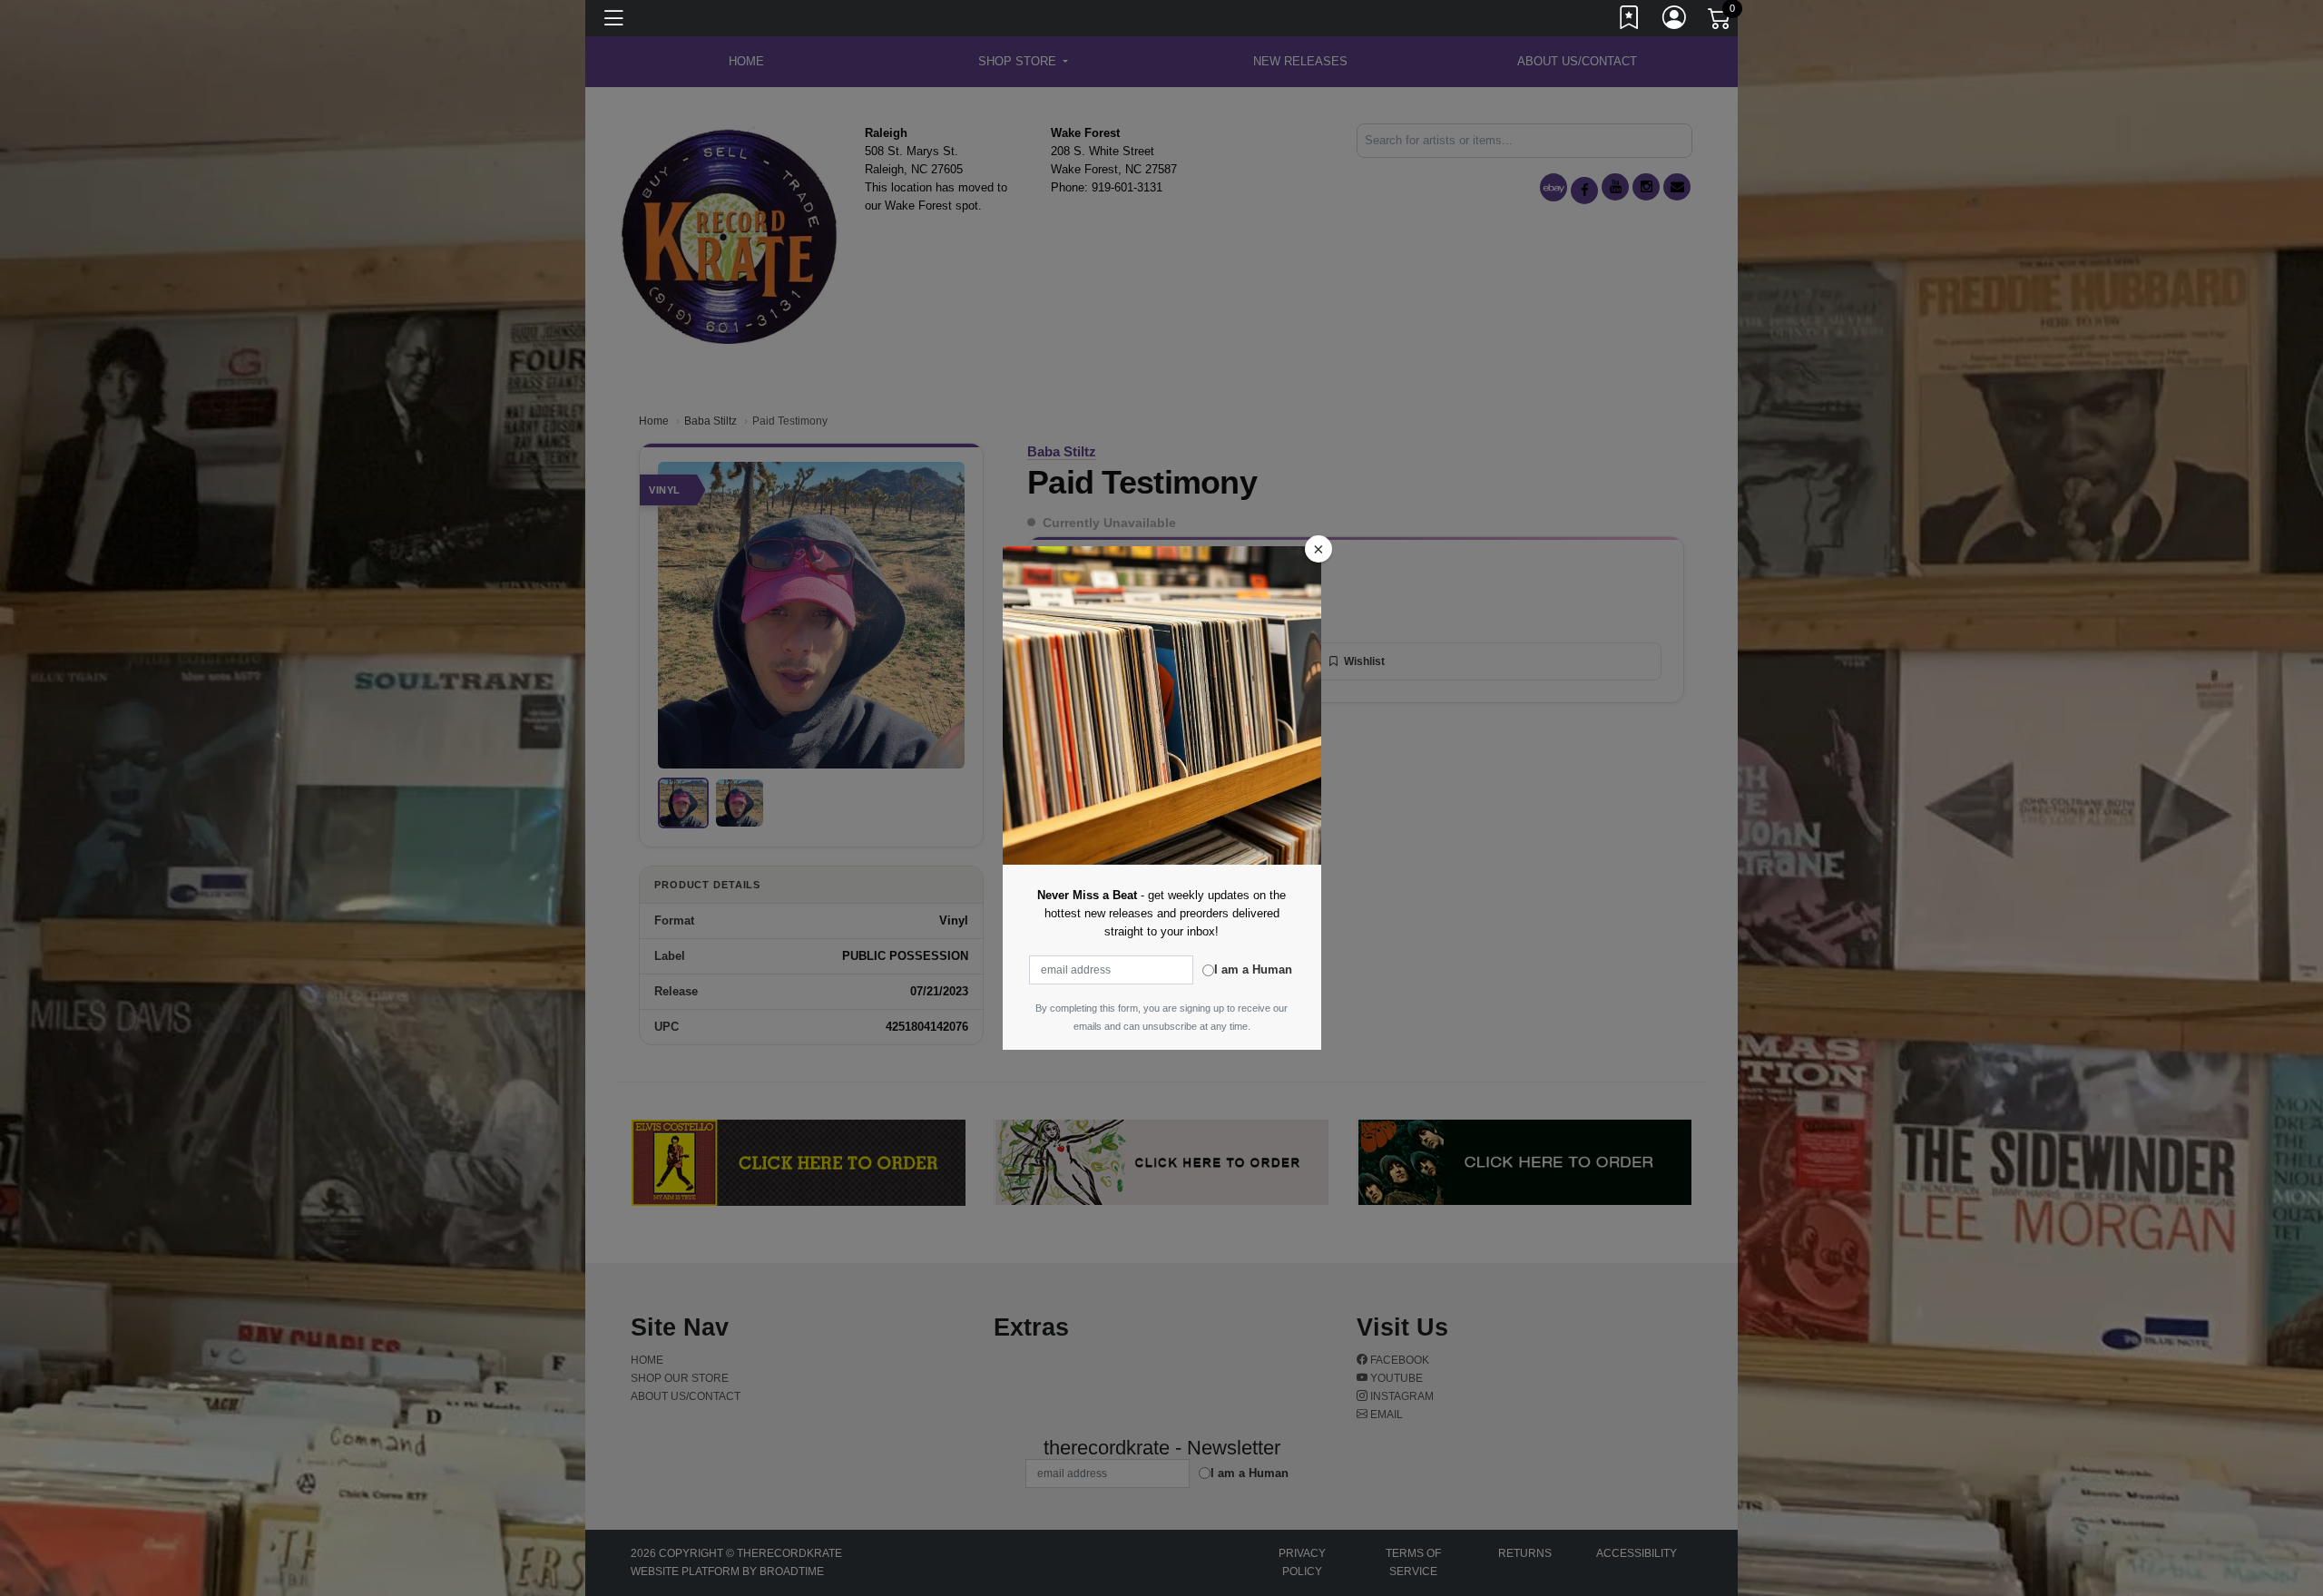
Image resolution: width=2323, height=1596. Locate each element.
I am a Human (1253, 969)
